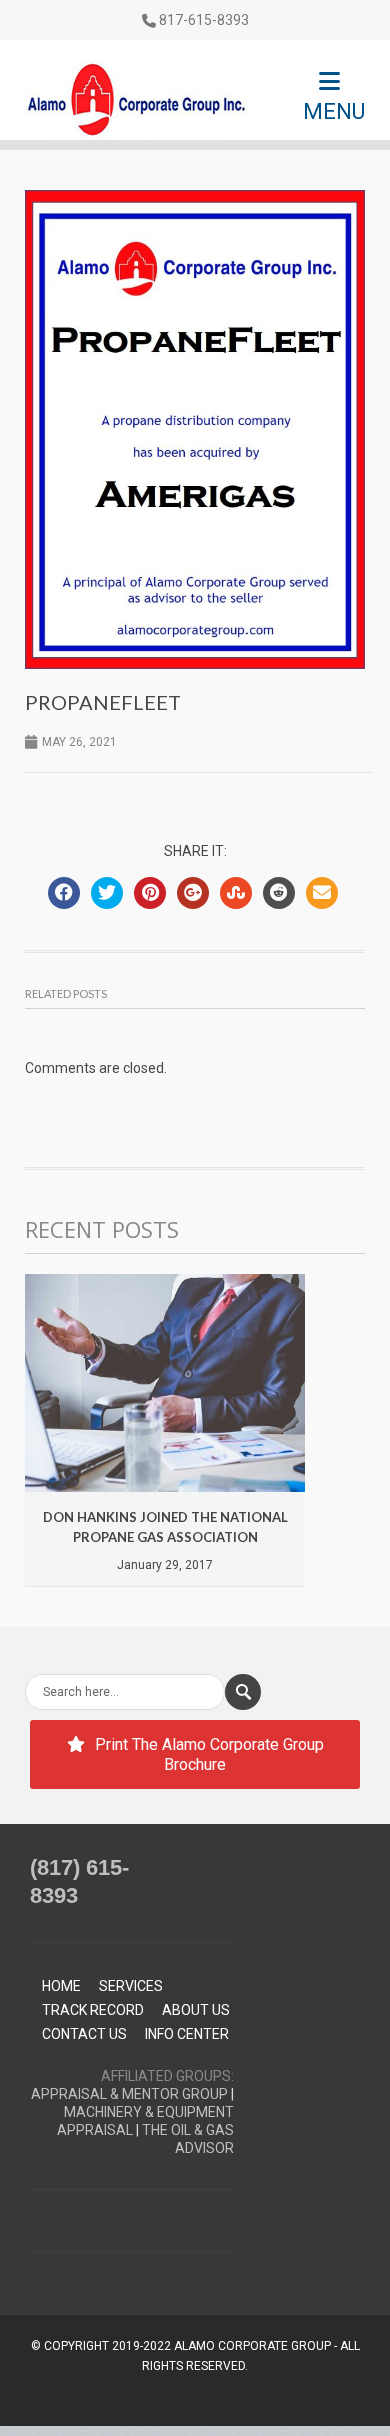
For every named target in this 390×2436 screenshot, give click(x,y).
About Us (196, 2010)
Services (131, 1986)
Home (61, 1986)
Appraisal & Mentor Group (129, 2094)
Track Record (93, 2010)
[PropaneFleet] (195, 429)
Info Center (187, 2034)
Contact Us (84, 2034)
